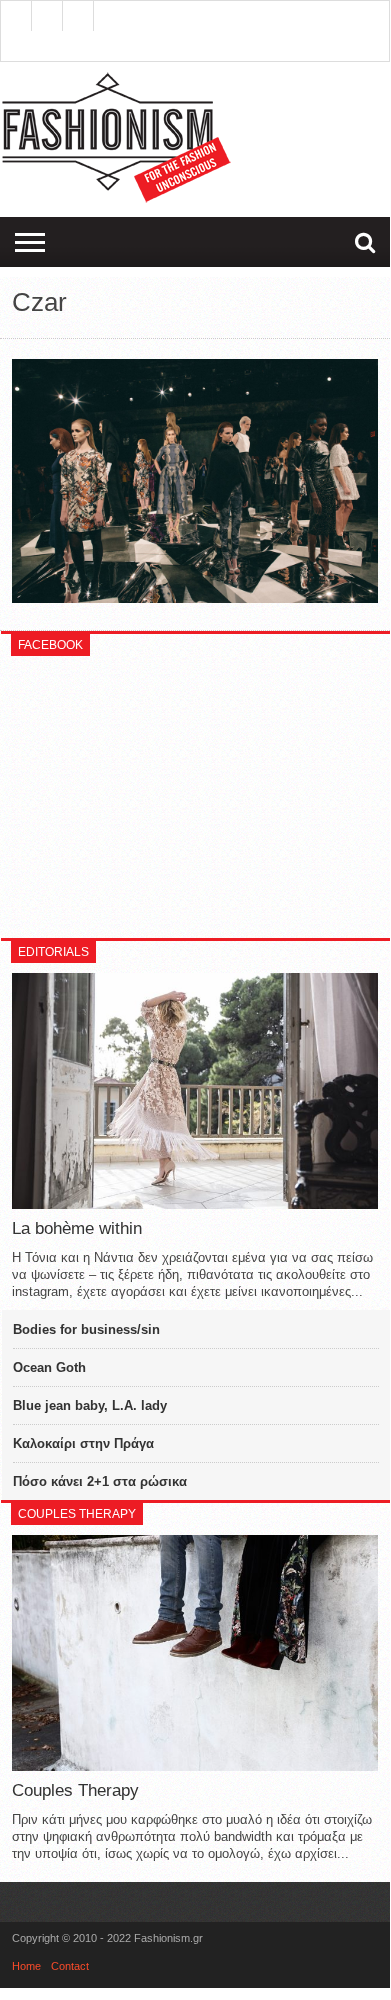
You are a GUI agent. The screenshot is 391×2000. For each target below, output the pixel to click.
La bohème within (77, 1228)
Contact (70, 1966)
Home (26, 1966)
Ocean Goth (49, 1367)
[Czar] (195, 598)
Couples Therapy (75, 1790)
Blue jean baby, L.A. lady (90, 1405)
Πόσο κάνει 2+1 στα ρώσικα (100, 1481)
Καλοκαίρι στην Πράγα (83, 1443)
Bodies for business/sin (86, 1329)
